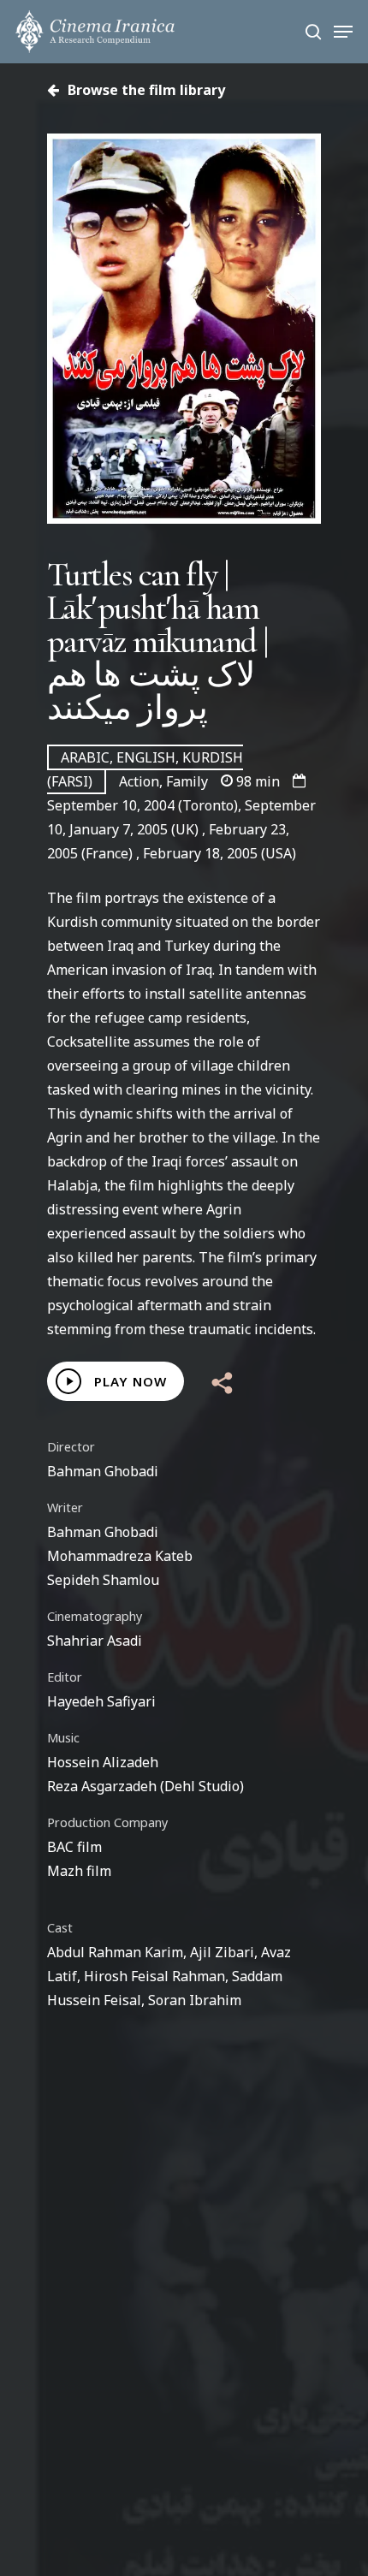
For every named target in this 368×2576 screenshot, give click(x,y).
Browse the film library (145, 90)
